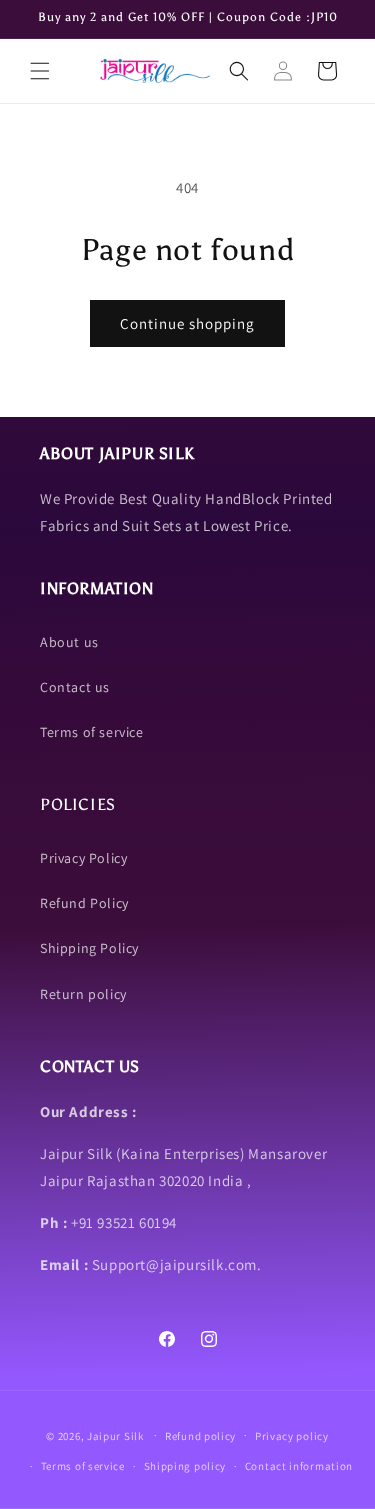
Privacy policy (292, 1436)
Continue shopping (187, 323)
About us (69, 642)
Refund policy (200, 1436)
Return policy (83, 994)
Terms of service (92, 732)
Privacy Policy (83, 858)
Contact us (75, 687)
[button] (40, 71)
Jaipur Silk (116, 1435)
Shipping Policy (89, 948)
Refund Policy (84, 903)
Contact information (299, 1466)
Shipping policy (185, 1466)
